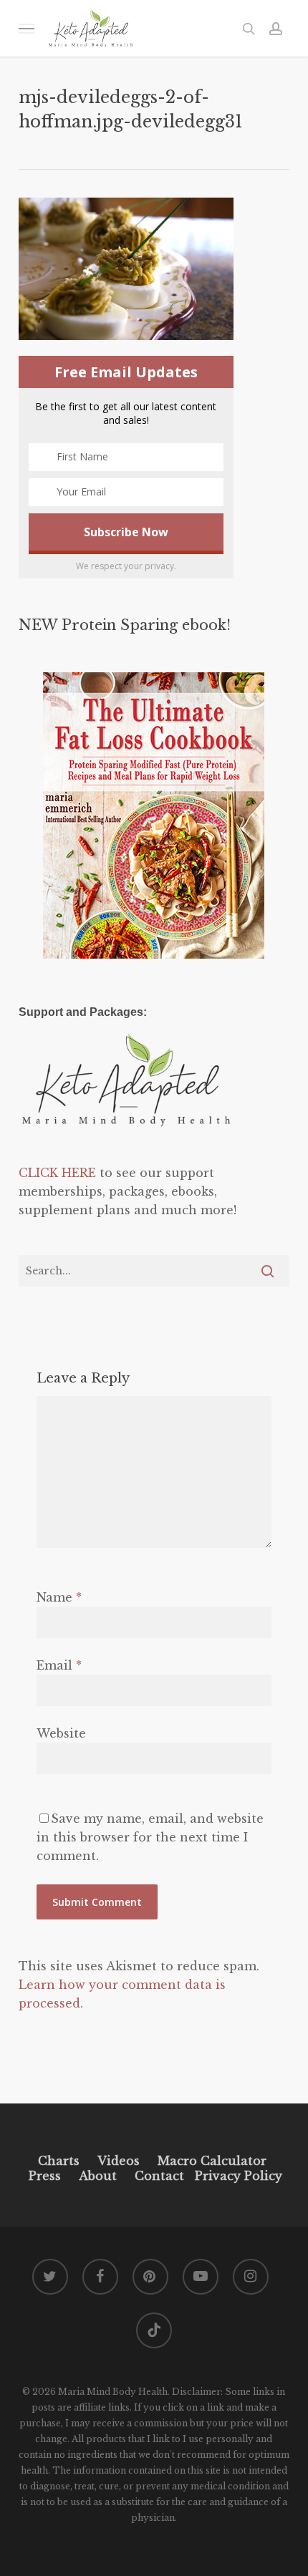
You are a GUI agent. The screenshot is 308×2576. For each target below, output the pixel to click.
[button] (27, 28)
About (98, 2176)
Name (59, 1597)
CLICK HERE (57, 1173)
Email (59, 1665)
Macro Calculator (212, 2161)
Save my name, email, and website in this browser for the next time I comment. (150, 1837)
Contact (159, 2176)
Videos (119, 2161)
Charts (59, 2161)
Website (61, 1733)
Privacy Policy (237, 2176)
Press (45, 2176)
